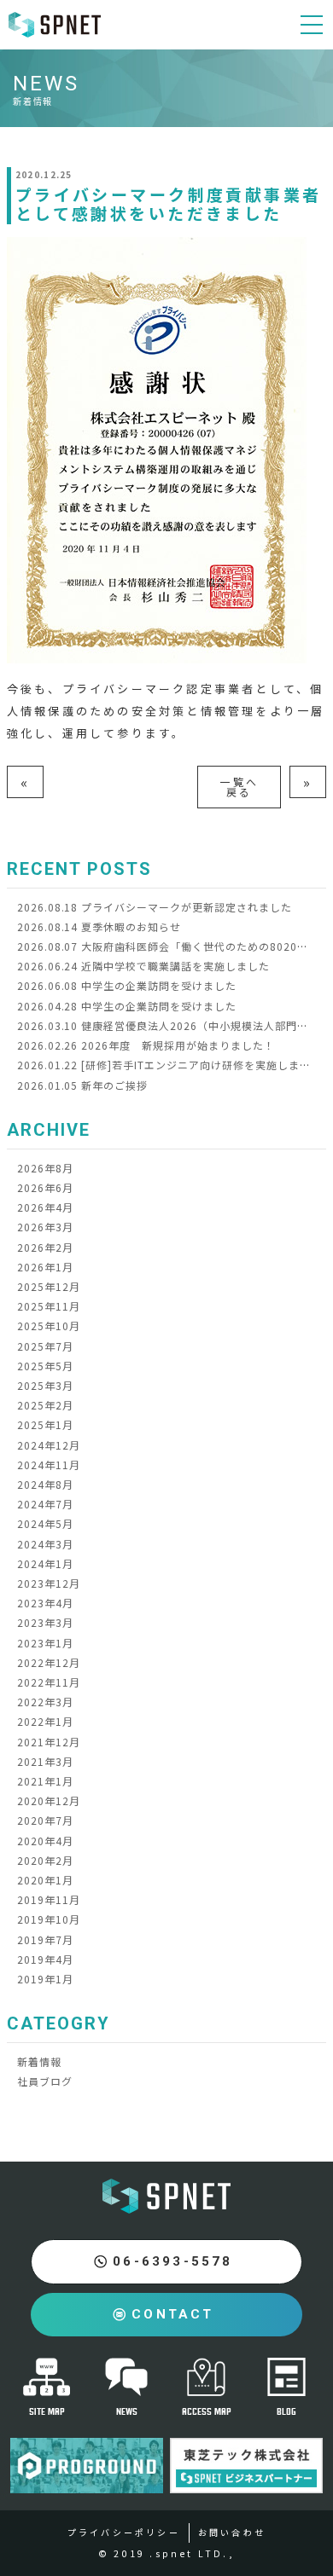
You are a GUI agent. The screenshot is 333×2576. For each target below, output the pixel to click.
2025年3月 (45, 1385)
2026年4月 (45, 1207)
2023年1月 (45, 1643)
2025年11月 (49, 1306)
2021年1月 (45, 1781)
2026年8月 (45, 1168)
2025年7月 (45, 1346)
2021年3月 (45, 1761)
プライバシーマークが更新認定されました (155, 907)
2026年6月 (45, 1187)
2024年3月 (45, 1544)
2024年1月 (45, 1563)
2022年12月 (49, 1662)
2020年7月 (45, 1820)
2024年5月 (45, 1523)
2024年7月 (45, 1504)
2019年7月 (45, 1939)
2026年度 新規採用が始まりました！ (146, 1045)
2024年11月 (49, 1465)
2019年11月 (49, 1899)
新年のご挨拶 (82, 1085)
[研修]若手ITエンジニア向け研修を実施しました (169, 1065)
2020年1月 (45, 1880)
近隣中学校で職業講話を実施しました (143, 966)
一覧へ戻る (239, 787)
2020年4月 (45, 1841)
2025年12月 (49, 1286)
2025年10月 (49, 1326)
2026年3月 (45, 1227)
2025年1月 (45, 1424)
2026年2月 (45, 1247)
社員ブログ (45, 2081)
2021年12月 (49, 1742)
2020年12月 (49, 1800)
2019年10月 (49, 1919)
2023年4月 (45, 1603)
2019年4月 (45, 1959)
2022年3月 (45, 1702)
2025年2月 (45, 1405)
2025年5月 (45, 1366)
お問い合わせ (232, 2532)
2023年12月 (49, 1583)
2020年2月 (45, 1860)
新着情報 (39, 2061)
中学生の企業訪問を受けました (127, 985)
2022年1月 (45, 1721)
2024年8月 (45, 1484)
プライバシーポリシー (124, 2532)
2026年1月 (45, 1267)
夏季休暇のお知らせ (99, 926)
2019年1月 (45, 1979)
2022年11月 (49, 1682)
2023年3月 (45, 1622)
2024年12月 (49, 1445)
